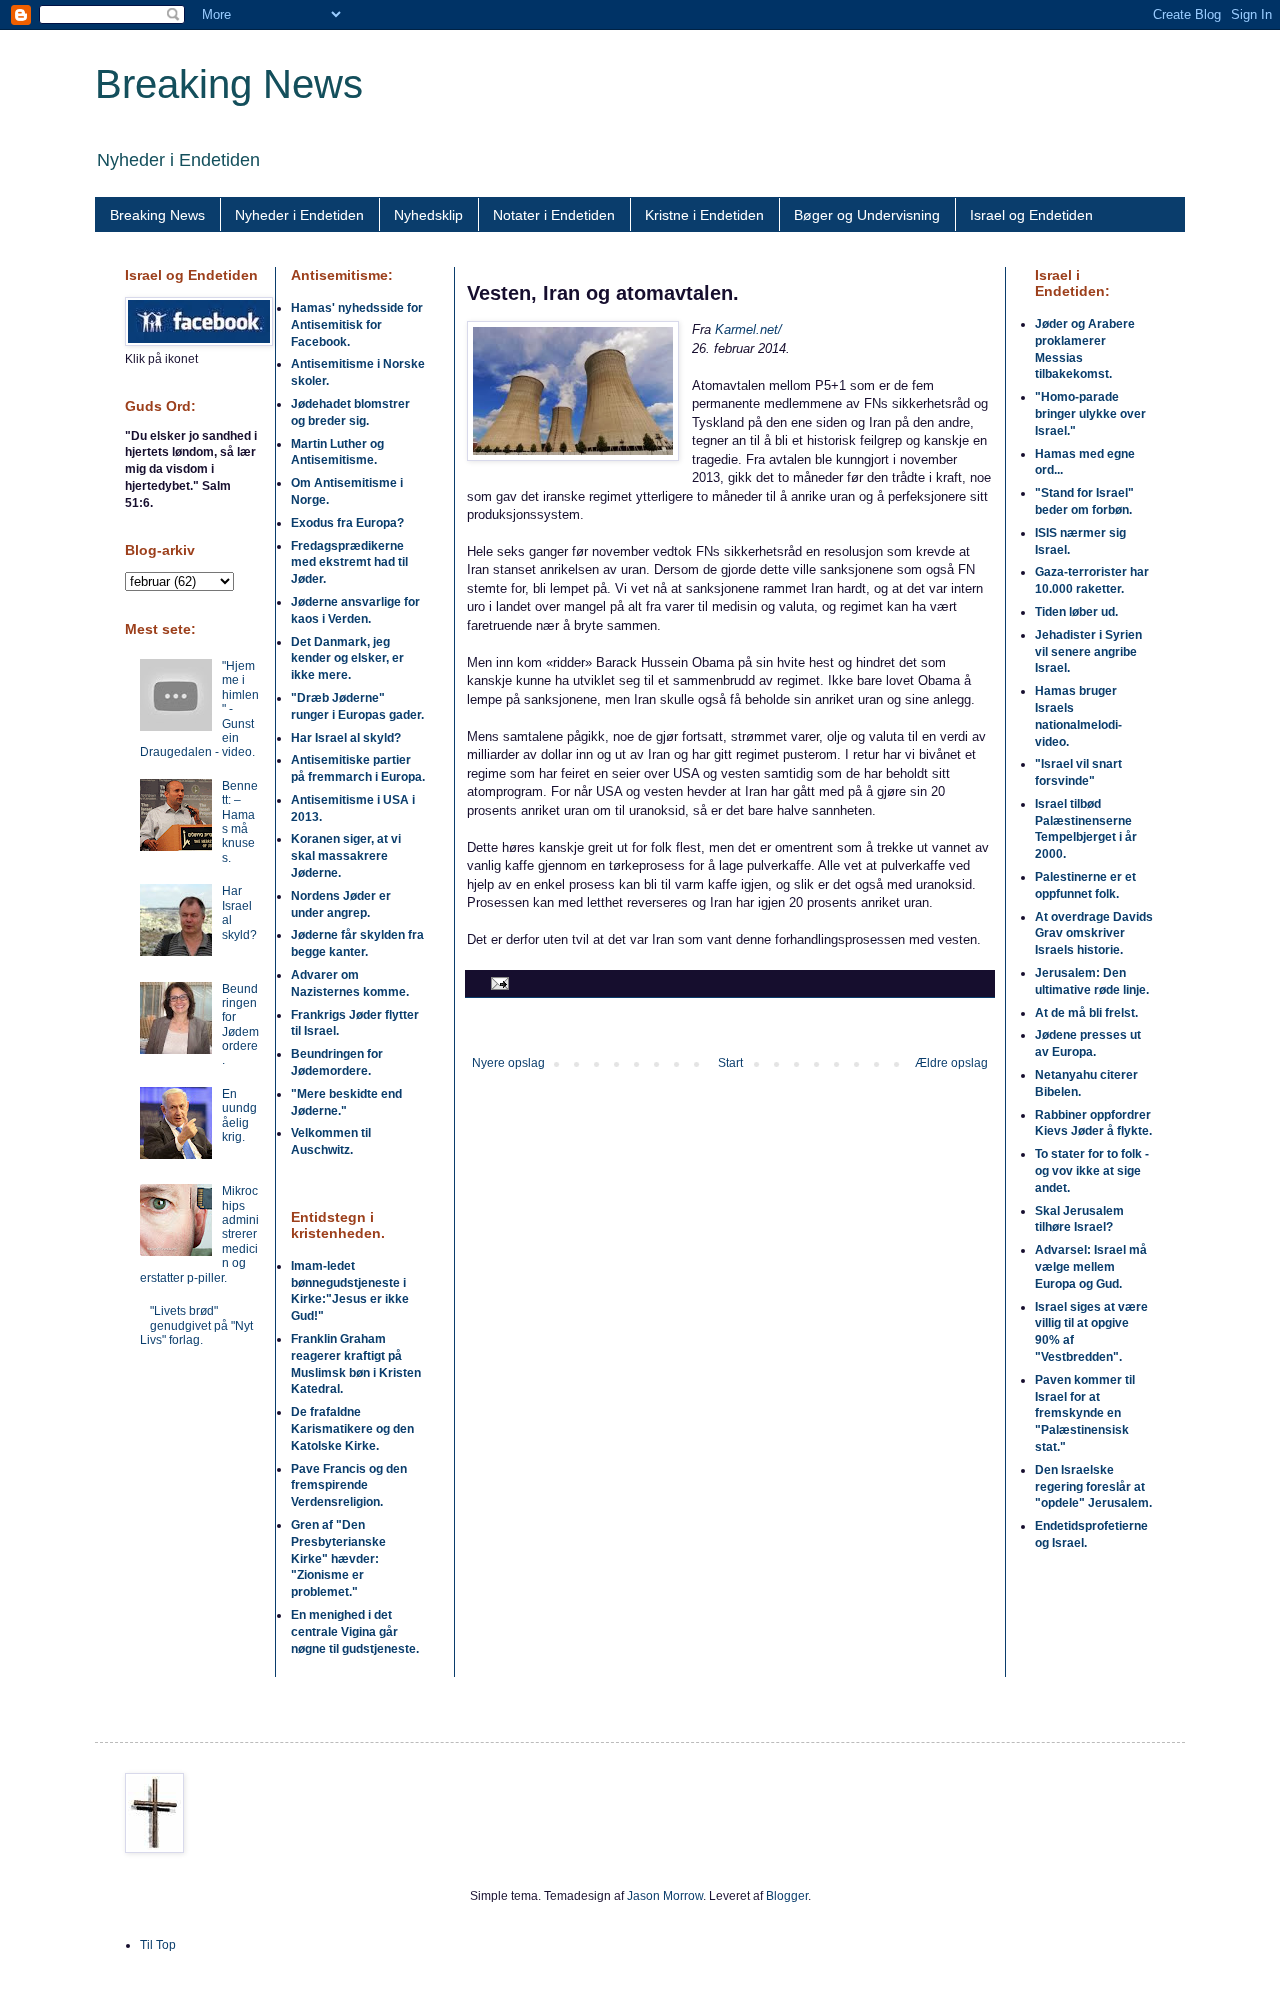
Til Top (158, 1945)
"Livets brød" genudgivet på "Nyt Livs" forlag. (196, 1325)
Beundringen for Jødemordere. (240, 1025)
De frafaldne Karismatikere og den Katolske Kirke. (352, 1429)
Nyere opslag (508, 1063)
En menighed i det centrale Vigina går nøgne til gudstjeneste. (355, 1632)
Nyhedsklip (428, 215)
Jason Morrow (665, 1896)
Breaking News (229, 84)
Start (730, 1063)
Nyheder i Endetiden (299, 215)
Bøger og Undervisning (867, 215)
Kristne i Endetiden (704, 215)
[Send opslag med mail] (497, 983)
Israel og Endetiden (1031, 215)
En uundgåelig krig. (239, 1115)
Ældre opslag (951, 1063)
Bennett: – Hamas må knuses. (240, 822)
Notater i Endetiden (554, 215)
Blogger (787, 1896)
